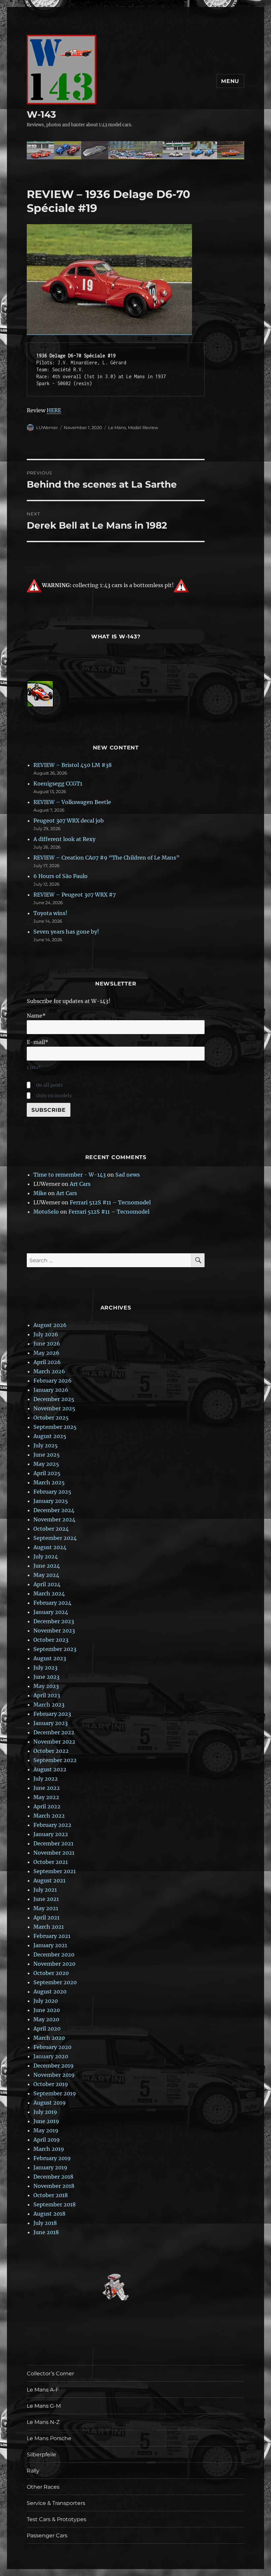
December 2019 (54, 2066)
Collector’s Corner (50, 2374)
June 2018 (46, 2232)
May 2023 (46, 1686)
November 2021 (54, 1853)
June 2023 (46, 1677)
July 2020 (46, 2001)
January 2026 (51, 1390)
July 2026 (46, 1334)
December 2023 (54, 1621)
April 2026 (47, 1362)
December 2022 (54, 1732)
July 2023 (45, 1668)
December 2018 (53, 2177)
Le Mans (117, 427)
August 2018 (49, 2214)
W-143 (41, 114)
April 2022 (47, 1806)
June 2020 (47, 2010)
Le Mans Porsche (49, 2438)
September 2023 (55, 1649)
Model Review (143, 427)
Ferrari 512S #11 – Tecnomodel (110, 1202)
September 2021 (55, 1871)
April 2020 (47, 2029)
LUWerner (47, 427)
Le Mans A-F (43, 2390)
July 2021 (45, 1890)
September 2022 (55, 1760)
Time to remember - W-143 (70, 1175)
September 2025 (55, 1427)
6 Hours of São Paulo (60, 876)
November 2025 (54, 1408)
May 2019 (46, 2130)
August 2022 (50, 1769)
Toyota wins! (50, 913)
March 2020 (49, 2038)
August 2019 (50, 2103)
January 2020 (51, 2056)
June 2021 (46, 1899)
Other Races (43, 2487)
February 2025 (52, 1492)
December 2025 (54, 1399)
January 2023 (51, 1723)
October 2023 (51, 1640)
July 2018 (45, 2223)
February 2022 (52, 1825)
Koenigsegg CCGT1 (58, 784)
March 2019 (49, 2149)
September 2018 (55, 2204)
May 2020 (46, 2019)
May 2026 (46, 1353)
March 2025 (49, 1482)
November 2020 (54, 1964)
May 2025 (46, 1464)
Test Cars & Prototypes (57, 2519)
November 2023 (54, 1630)
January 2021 (50, 1945)
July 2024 (46, 1556)
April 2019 (47, 2140)
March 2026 (49, 1371)
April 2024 (47, 1584)
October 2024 (51, 1529)
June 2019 (46, 2121)
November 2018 (54, 2186)
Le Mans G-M (44, 2406)
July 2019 (45, 2112)
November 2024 (54, 1519)
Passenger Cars (47, 2536)
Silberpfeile (41, 2455)
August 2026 (50, 1325)
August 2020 (50, 1992)
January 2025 (51, 1501)
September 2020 (55, 1982)
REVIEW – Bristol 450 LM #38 (73, 765)
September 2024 (55, 1538)
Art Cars (80, 1184)
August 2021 (49, 1880)
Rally (33, 2471)
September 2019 (55, 2093)
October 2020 (51, 1973)
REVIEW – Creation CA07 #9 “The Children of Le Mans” (106, 858)
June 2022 (47, 1788)
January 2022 (51, 1834)
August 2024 (50, 1547)
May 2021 (46, 1908)
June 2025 (47, 1455)
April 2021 (46, 1917)
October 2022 (51, 1751)
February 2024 (52, 1603)
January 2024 (51, 1612)
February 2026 (53, 1381)
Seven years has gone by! (66, 932)
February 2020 (52, 2047)
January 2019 (50, 2167)
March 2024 (49, 1593)
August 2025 (50, 1436)
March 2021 (49, 1927)
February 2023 (52, 1714)
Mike (40, 1193)
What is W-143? (116, 637)
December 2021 (53, 1843)
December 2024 (54, 1510)
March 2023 (49, 1705)
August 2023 (50, 1658)
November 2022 (54, 1742)
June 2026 (47, 1344)
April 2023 (47, 1695)
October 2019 (51, 2084)
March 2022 (49, 1816)
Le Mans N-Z (43, 2422)
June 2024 (47, 1566)
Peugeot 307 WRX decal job (69, 821)
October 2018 (51, 2195)
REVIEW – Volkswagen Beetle (72, 802)
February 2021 (52, 1936)
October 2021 (51, 1862)
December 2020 (54, 1954)
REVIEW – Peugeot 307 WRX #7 (75, 895)
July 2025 (46, 1445)
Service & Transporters (56, 2503)
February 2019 (52, 2158)
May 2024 (46, 1575)
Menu (230, 81)
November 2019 (54, 2075)
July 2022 (46, 1779)
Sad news (128, 1175)
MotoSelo (46, 1212)
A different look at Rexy (64, 839)
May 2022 (46, 1797)
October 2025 (51, 1418)
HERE (54, 410)
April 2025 (47, 1473)
